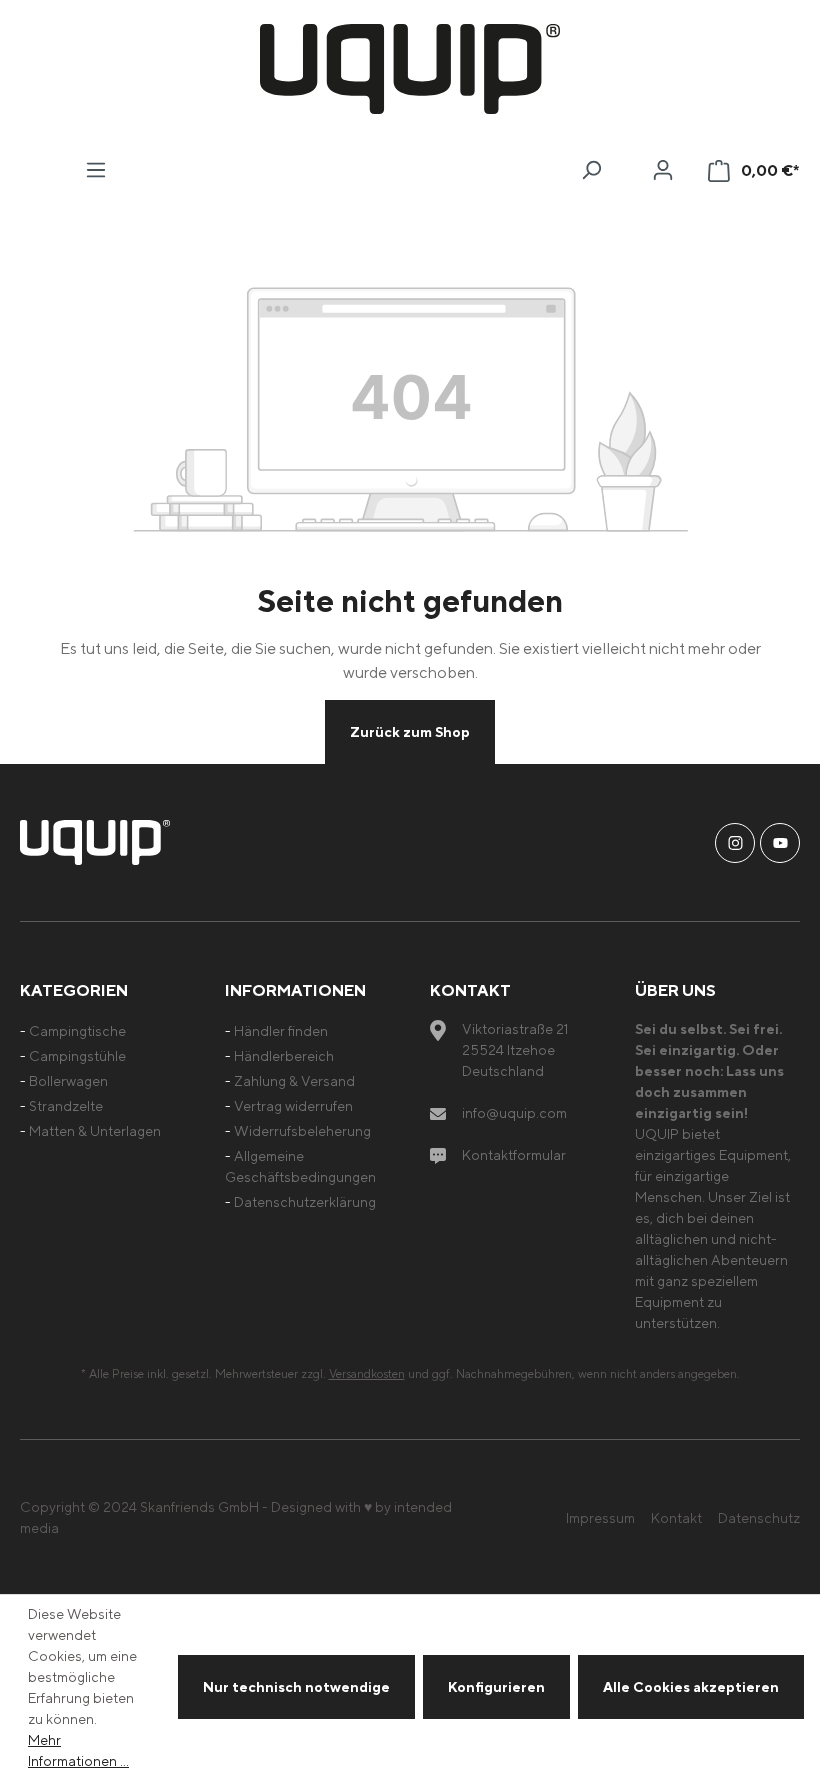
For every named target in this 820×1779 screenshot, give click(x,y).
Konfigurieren (496, 1686)
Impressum (600, 1517)
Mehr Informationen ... (78, 1750)
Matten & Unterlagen (95, 1130)
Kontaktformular (514, 1154)
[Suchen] (591, 170)
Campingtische (77, 1030)
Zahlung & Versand (294, 1080)
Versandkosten (367, 1373)
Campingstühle (77, 1055)
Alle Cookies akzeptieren (691, 1686)
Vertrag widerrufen (293, 1105)
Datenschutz (759, 1517)
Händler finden (281, 1030)
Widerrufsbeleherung (302, 1130)
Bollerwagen (68, 1080)
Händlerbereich (284, 1055)
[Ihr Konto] (663, 170)
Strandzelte (66, 1105)
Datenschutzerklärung (305, 1201)
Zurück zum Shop (410, 731)
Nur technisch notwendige (296, 1686)
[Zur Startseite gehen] (410, 69)
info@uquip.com (514, 1112)
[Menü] (96, 170)
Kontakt (676, 1517)
